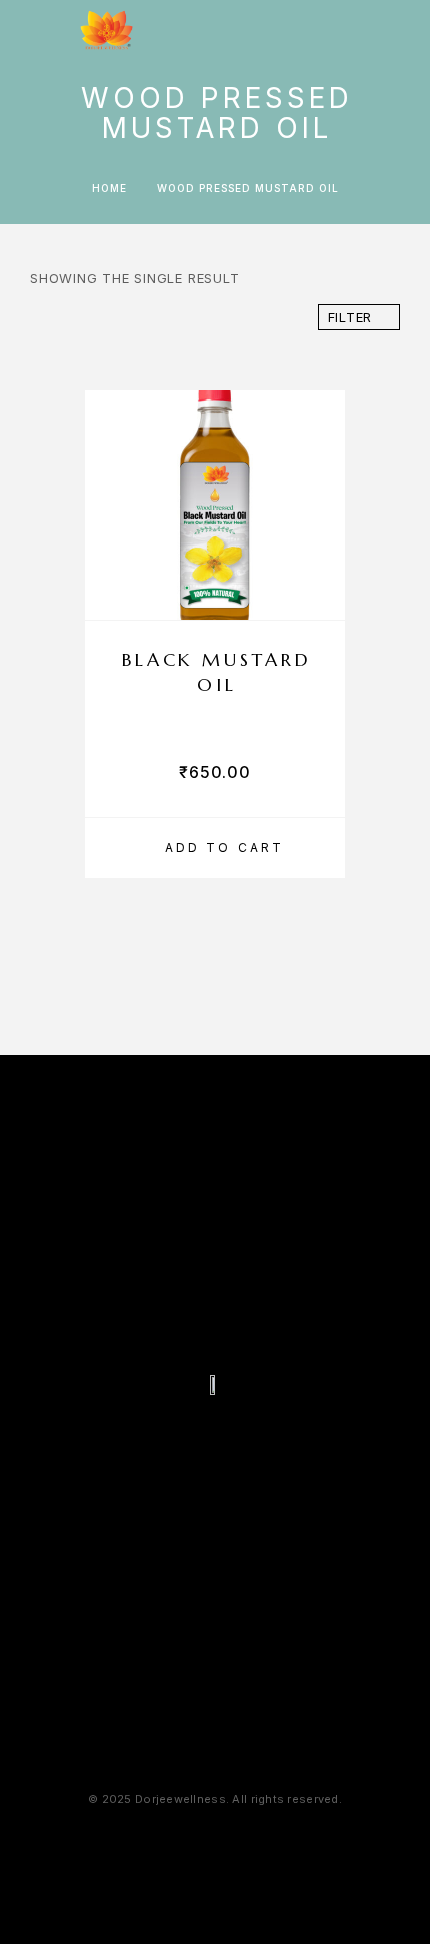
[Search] (305, 29)
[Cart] (401, 28)
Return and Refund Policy (215, 1866)
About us (102, 1105)
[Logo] (106, 30)
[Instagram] (195, 1438)
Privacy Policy (140, 1838)
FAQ (217, 1105)
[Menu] (40, 30)
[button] (215, 848)
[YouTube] (273, 1438)
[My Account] (337, 29)
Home (109, 188)
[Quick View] (320, 557)
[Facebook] (156, 1438)
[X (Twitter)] (234, 1438)
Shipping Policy (286, 1838)
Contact (329, 1105)
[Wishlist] (369, 29)
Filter (350, 317)
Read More (215, 1725)
